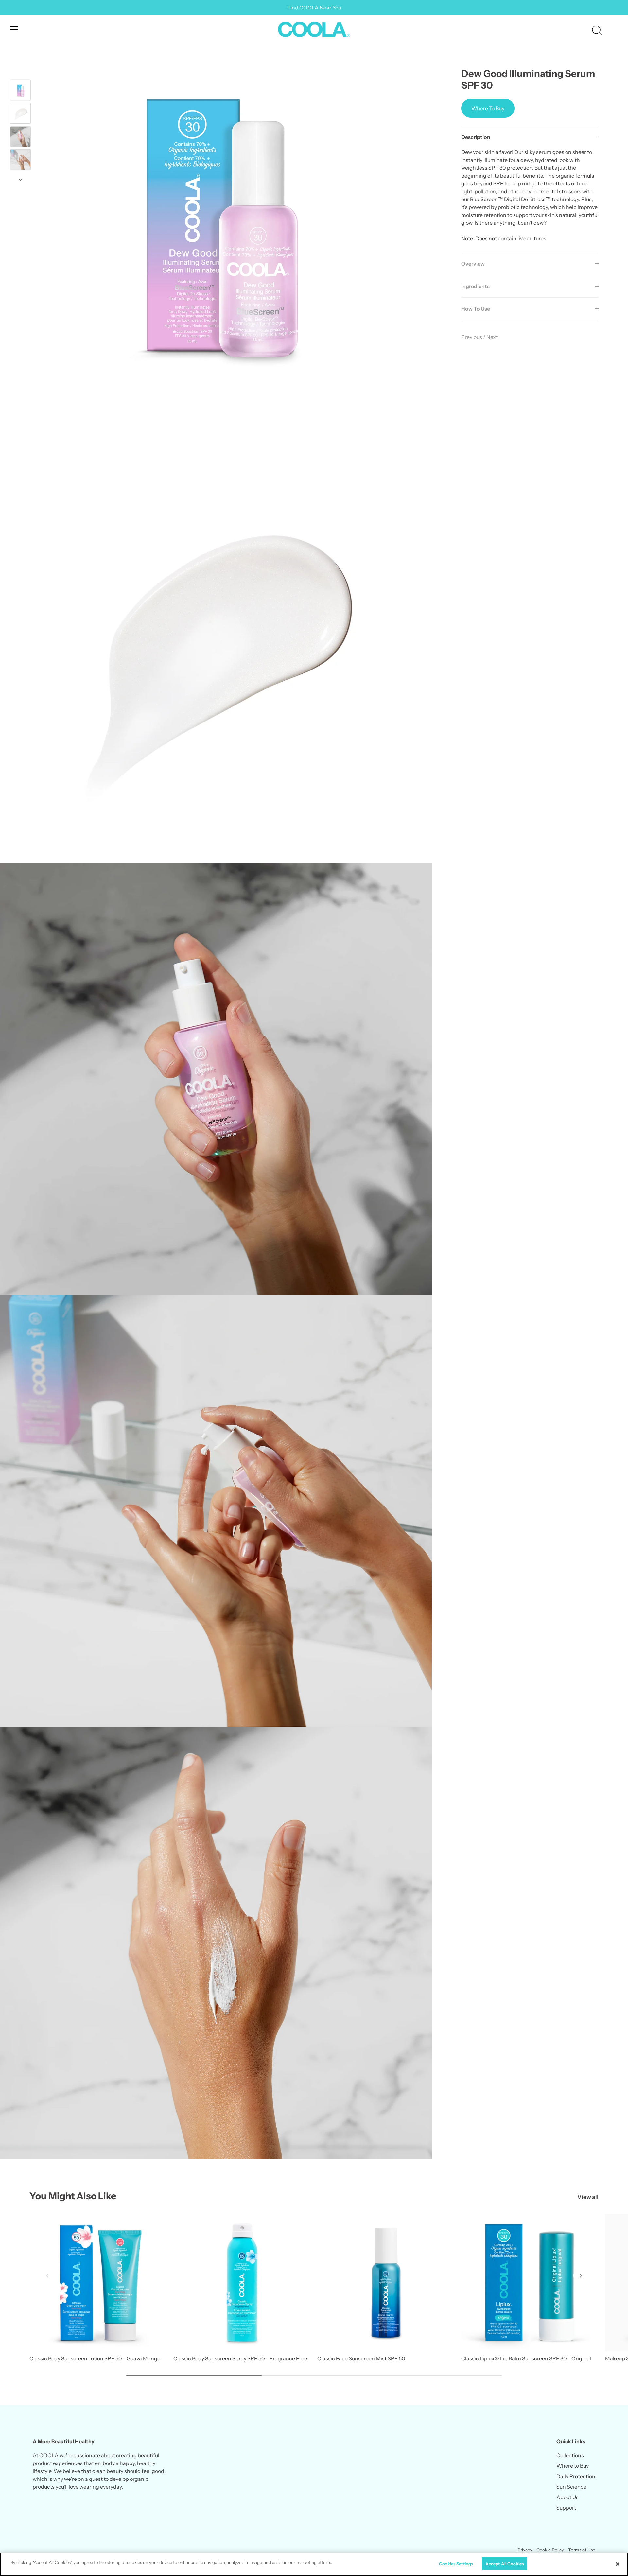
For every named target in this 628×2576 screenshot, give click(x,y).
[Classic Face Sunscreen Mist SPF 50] (386, 2283)
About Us (567, 2497)
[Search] (597, 30)
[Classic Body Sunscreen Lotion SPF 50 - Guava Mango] (98, 2283)
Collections (570, 2455)
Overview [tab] (473, 264)
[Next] (21, 180)
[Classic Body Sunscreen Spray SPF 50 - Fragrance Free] (242, 2283)
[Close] (618, 2564)
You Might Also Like (73, 2196)
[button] (47, 2276)
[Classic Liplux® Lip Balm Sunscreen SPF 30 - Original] (530, 2283)
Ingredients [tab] (475, 286)
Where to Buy (573, 2466)
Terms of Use (582, 2550)
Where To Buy (488, 108)
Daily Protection (576, 2476)
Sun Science (571, 2487)
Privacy (525, 2550)
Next (492, 337)
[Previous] (21, 70)
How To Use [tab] (476, 309)
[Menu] (14, 29)
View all (588, 2197)
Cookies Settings (456, 2564)
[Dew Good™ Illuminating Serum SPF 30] (20, 90)
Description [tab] (476, 137)
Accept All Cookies (505, 2564)
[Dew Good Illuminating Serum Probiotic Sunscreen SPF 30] (20, 113)
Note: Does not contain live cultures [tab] (530, 195)
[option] (20, 91)
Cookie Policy (550, 2550)
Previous (472, 337)
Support (566, 2508)
